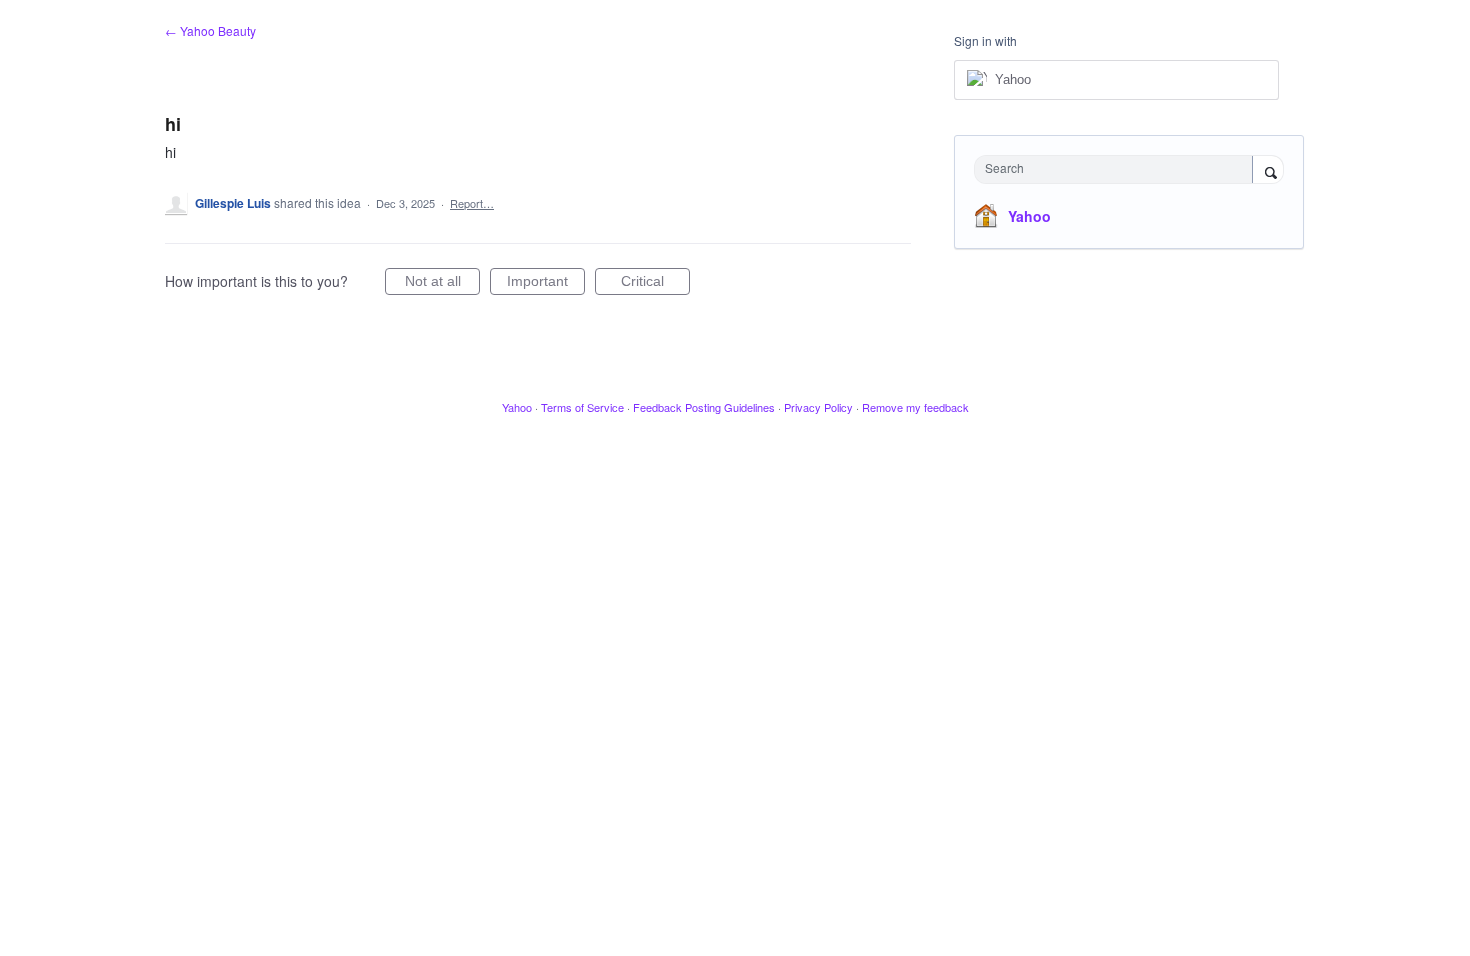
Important (546, 284)
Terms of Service (582, 407)
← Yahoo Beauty (210, 30)
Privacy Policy (818, 407)
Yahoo (1029, 216)
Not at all (442, 284)
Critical (655, 284)
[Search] (1268, 171)
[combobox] (1118, 169)
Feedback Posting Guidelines (704, 407)
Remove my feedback (915, 407)
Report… (472, 203)
